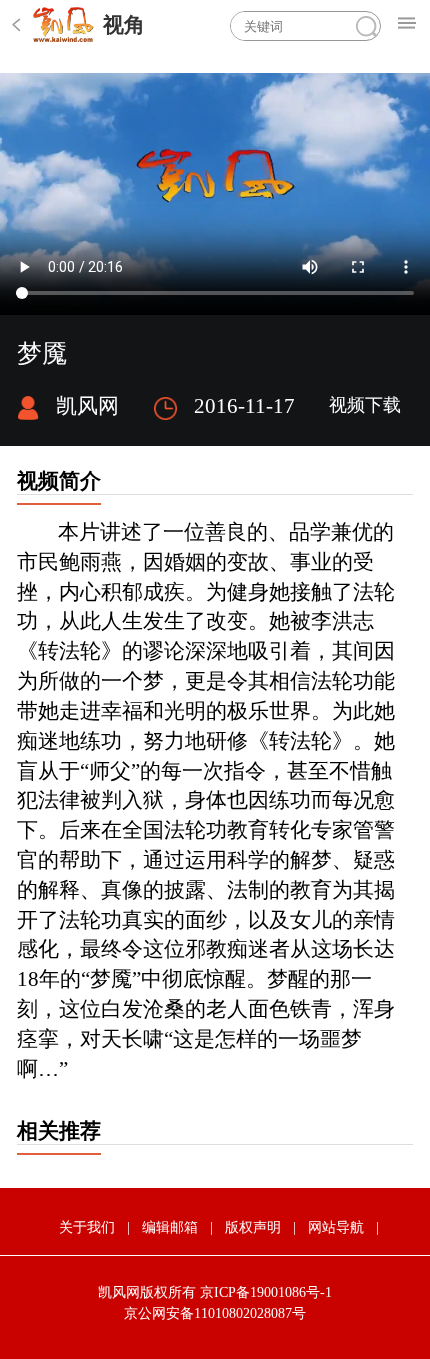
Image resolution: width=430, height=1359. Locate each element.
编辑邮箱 (170, 1227)
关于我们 (87, 1227)
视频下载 (365, 405)
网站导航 (336, 1227)
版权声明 (253, 1227)
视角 (124, 25)
